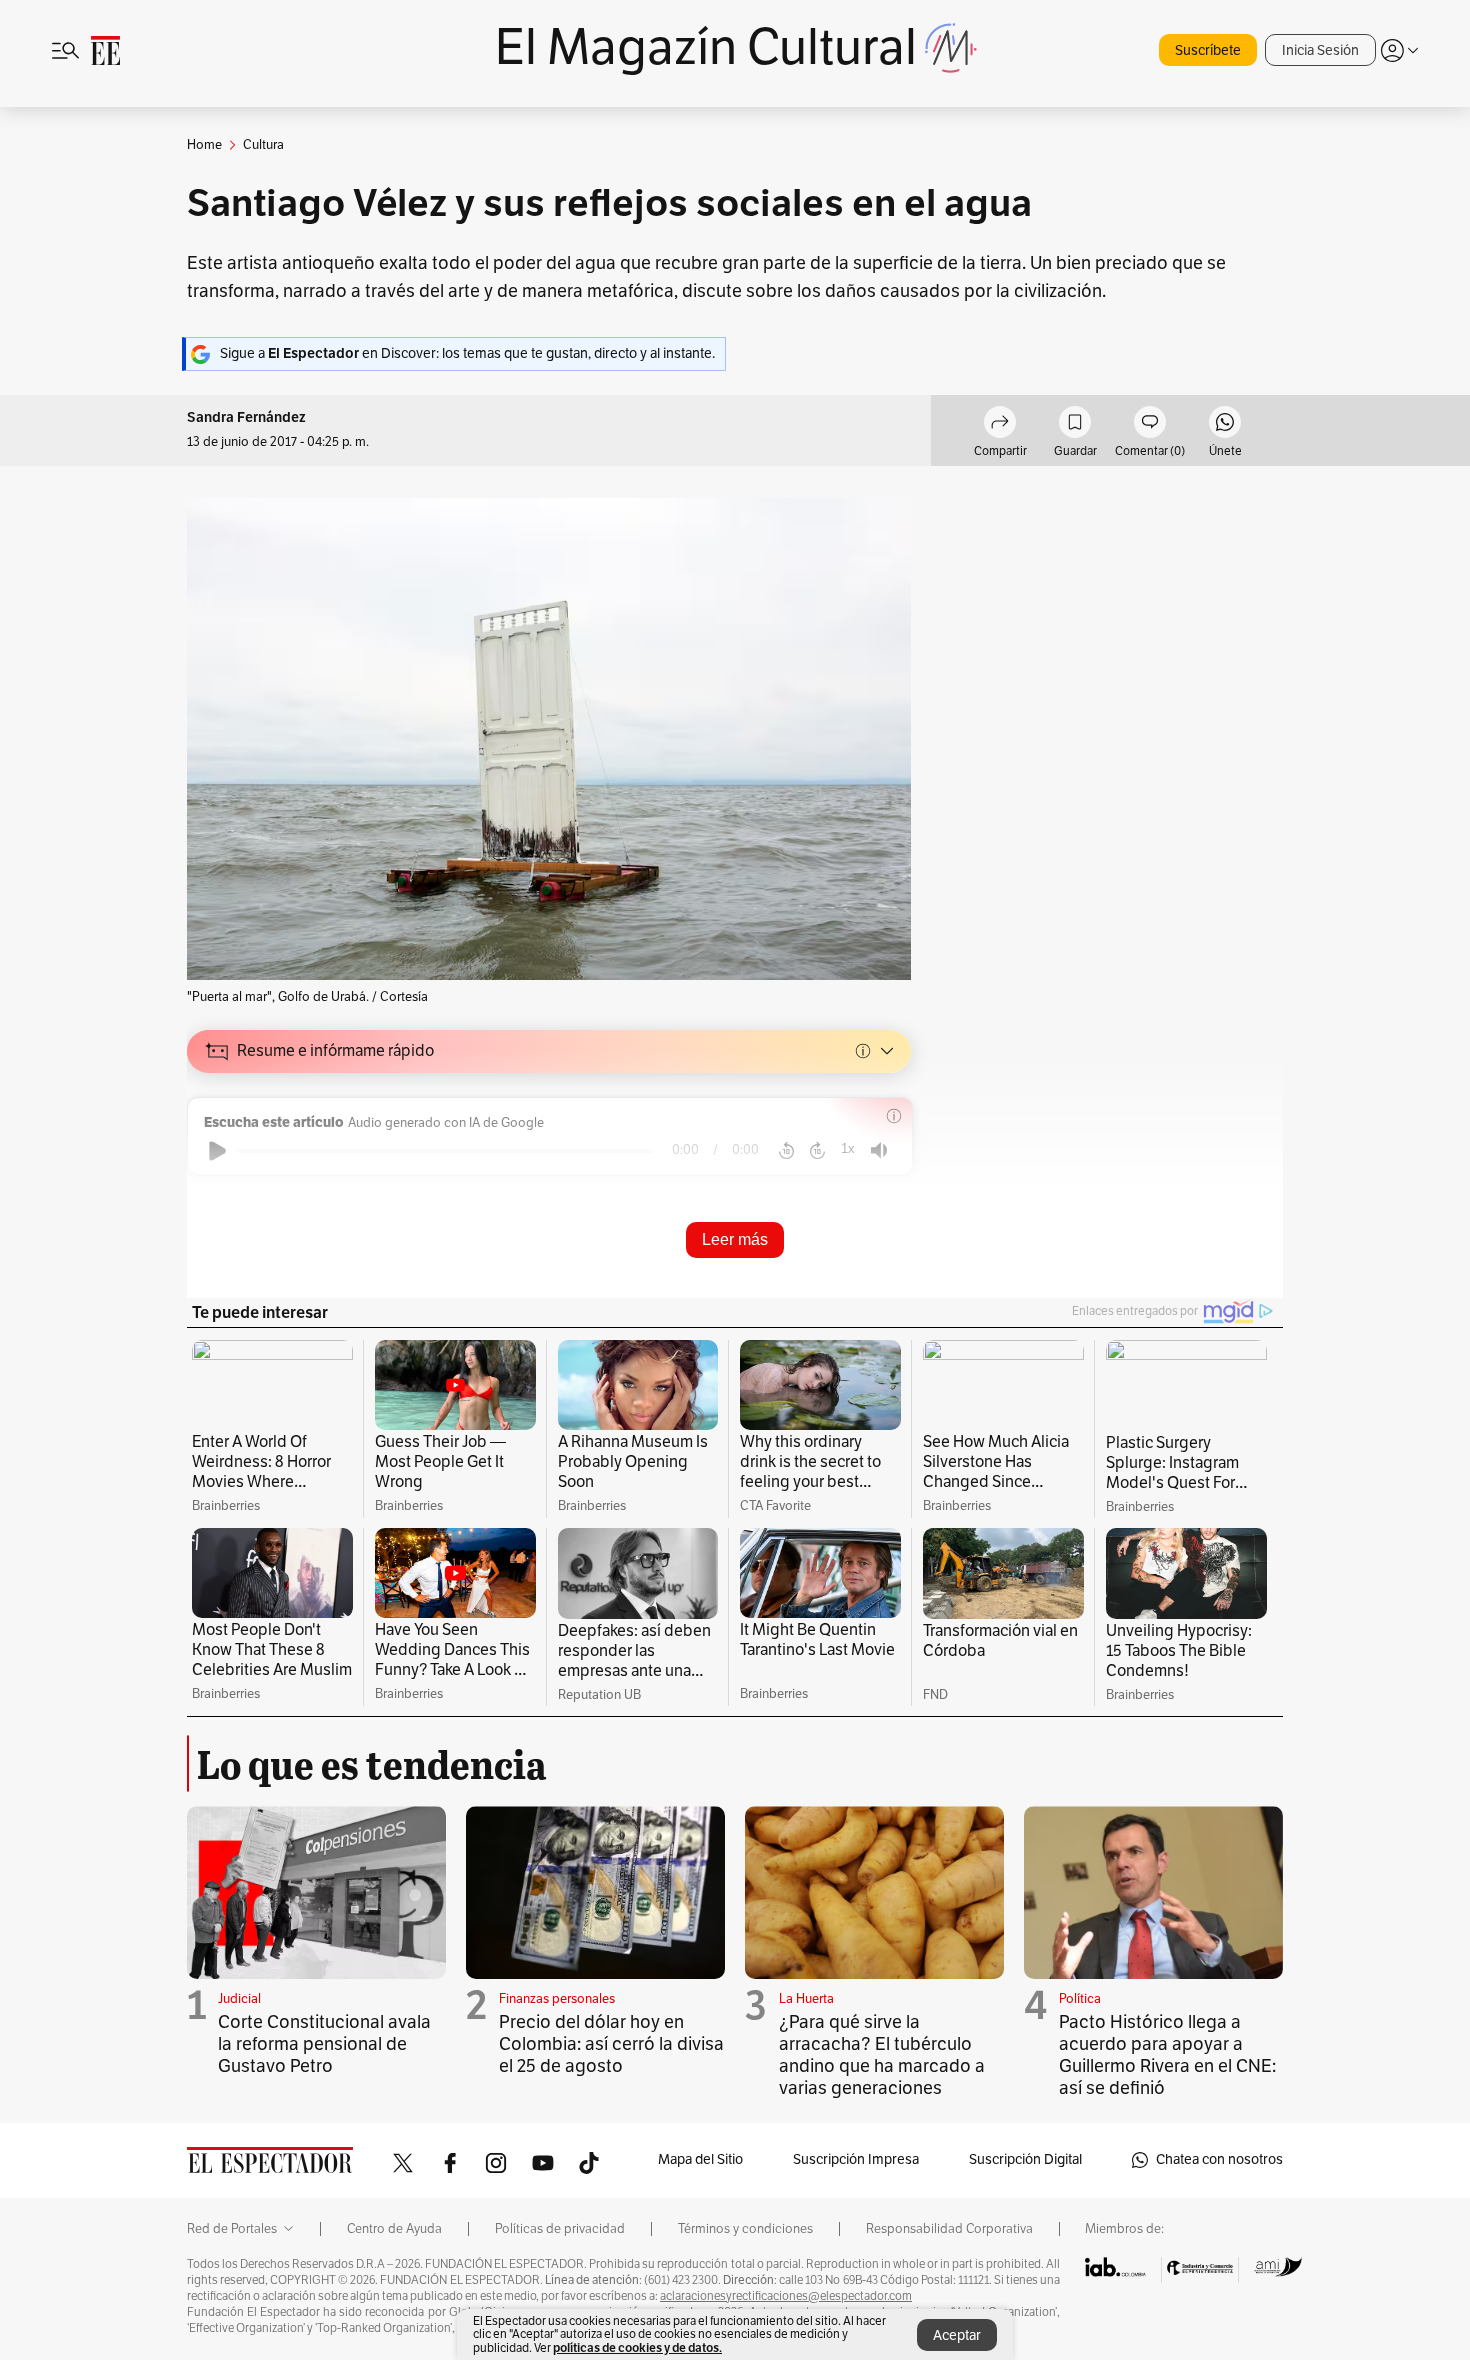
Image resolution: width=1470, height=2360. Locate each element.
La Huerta (806, 1999)
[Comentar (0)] (1150, 425)
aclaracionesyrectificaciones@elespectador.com (786, 2296)
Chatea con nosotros (1219, 2159)
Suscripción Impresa (856, 2159)
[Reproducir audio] (217, 1151)
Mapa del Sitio (700, 2159)
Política (1080, 1999)
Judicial (239, 1999)
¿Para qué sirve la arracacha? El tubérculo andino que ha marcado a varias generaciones (882, 2055)
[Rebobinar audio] (786, 1151)
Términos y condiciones (745, 2229)
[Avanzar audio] (817, 1151)
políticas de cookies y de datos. (637, 2347)
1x (848, 1148)
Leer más (735, 1239)
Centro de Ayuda (394, 2229)
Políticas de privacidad (560, 2229)
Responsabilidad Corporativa (949, 2229)
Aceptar (957, 2335)
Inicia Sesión (1320, 50)
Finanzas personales (557, 1999)
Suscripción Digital (1025, 2159)
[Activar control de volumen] (879, 1150)
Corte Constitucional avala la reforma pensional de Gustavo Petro (324, 2044)
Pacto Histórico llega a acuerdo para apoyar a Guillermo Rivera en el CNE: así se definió (1167, 2055)
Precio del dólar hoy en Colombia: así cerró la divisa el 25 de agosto (611, 2044)
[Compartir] (1000, 425)
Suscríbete (1208, 50)
